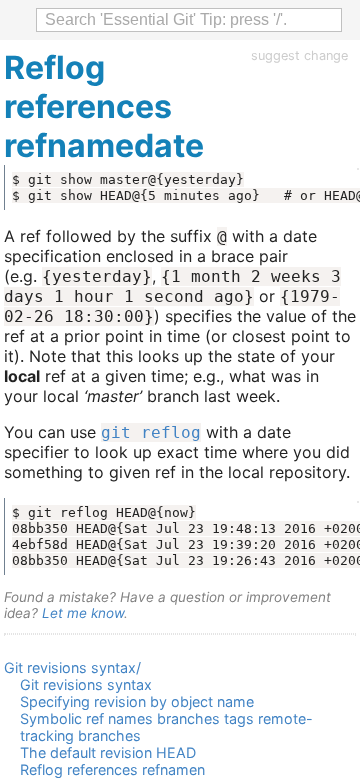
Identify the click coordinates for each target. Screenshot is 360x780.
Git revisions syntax (86, 684)
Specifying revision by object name (137, 701)
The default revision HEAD (108, 752)
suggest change (299, 55)
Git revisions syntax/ (72, 667)
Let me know (83, 613)
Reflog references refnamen (112, 769)
